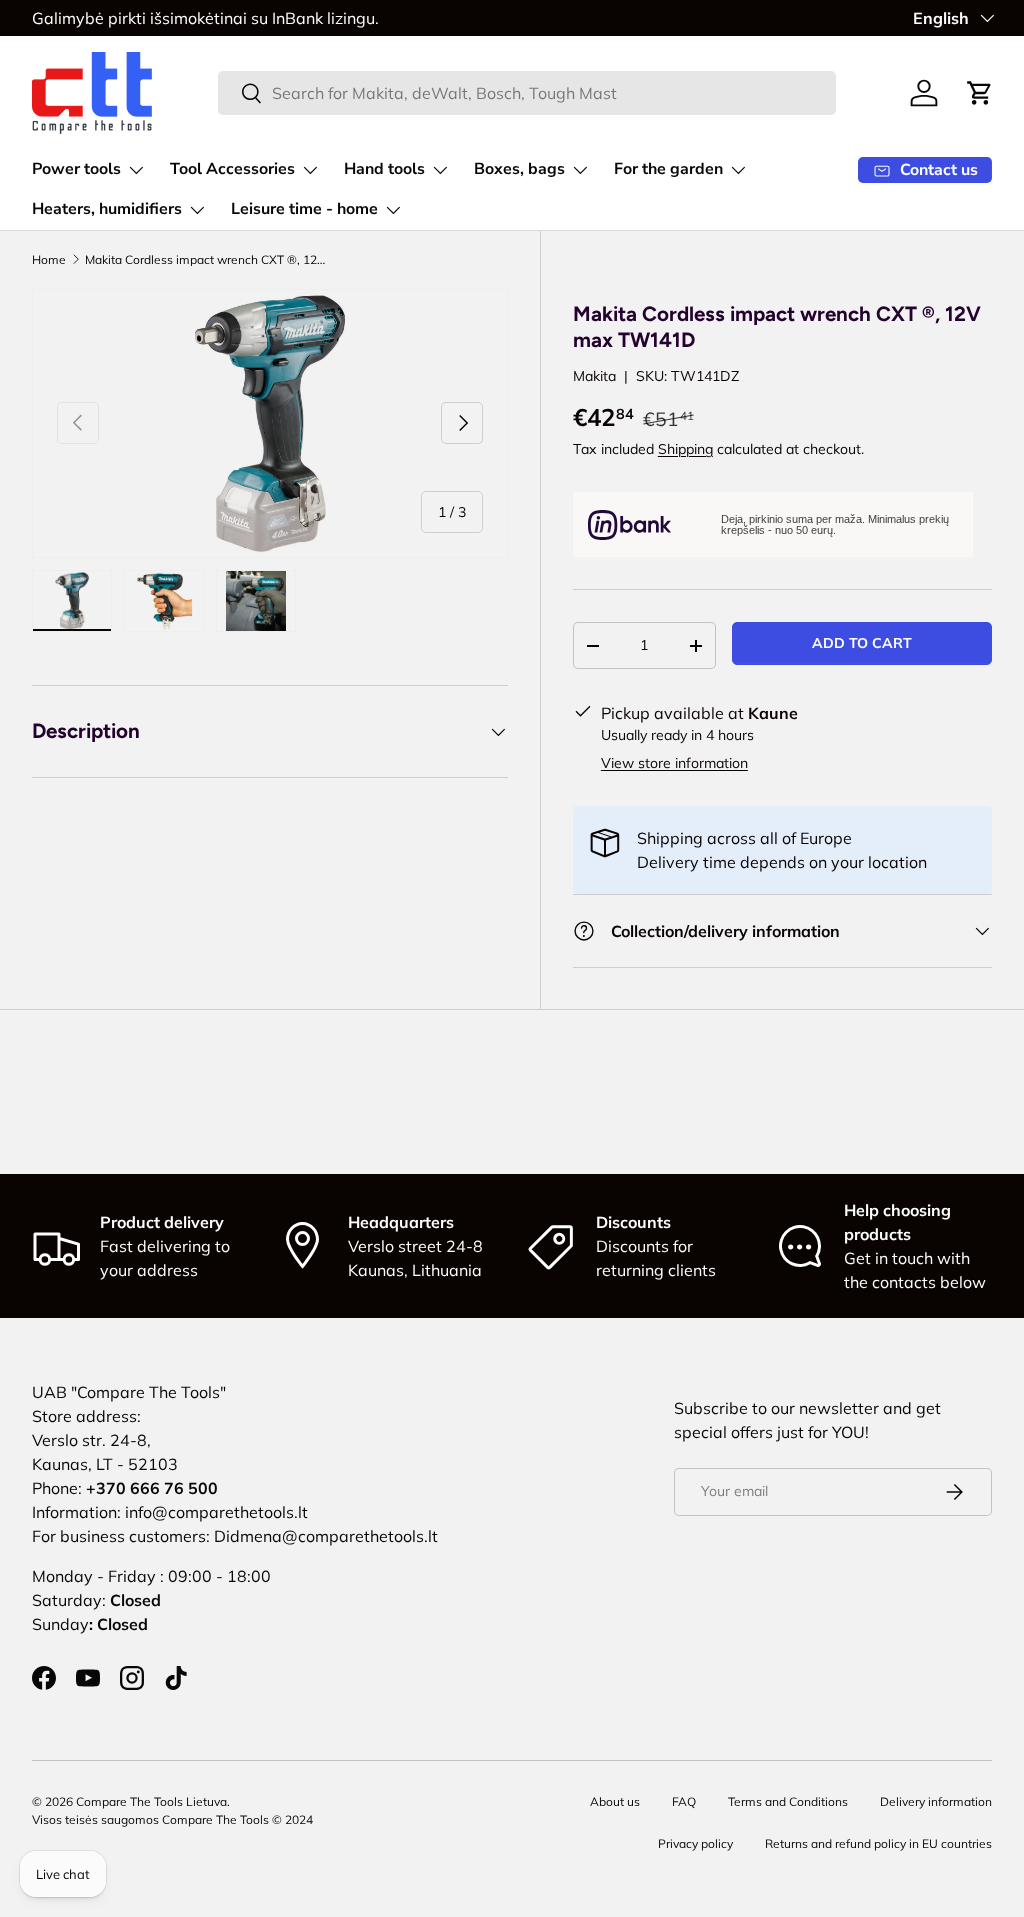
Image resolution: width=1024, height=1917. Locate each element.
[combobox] (527, 93)
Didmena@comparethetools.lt (326, 1536)
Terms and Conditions (788, 1801)
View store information (674, 763)
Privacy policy (695, 1843)
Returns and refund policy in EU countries (878, 1843)
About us (615, 1801)
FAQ (684, 1801)
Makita (594, 376)
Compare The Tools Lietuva (151, 1801)
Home (49, 260)
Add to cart (862, 643)
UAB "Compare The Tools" (129, 1392)
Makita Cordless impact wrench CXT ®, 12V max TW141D (205, 260)
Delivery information (936, 1801)
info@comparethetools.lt (216, 1512)
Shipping (685, 449)
